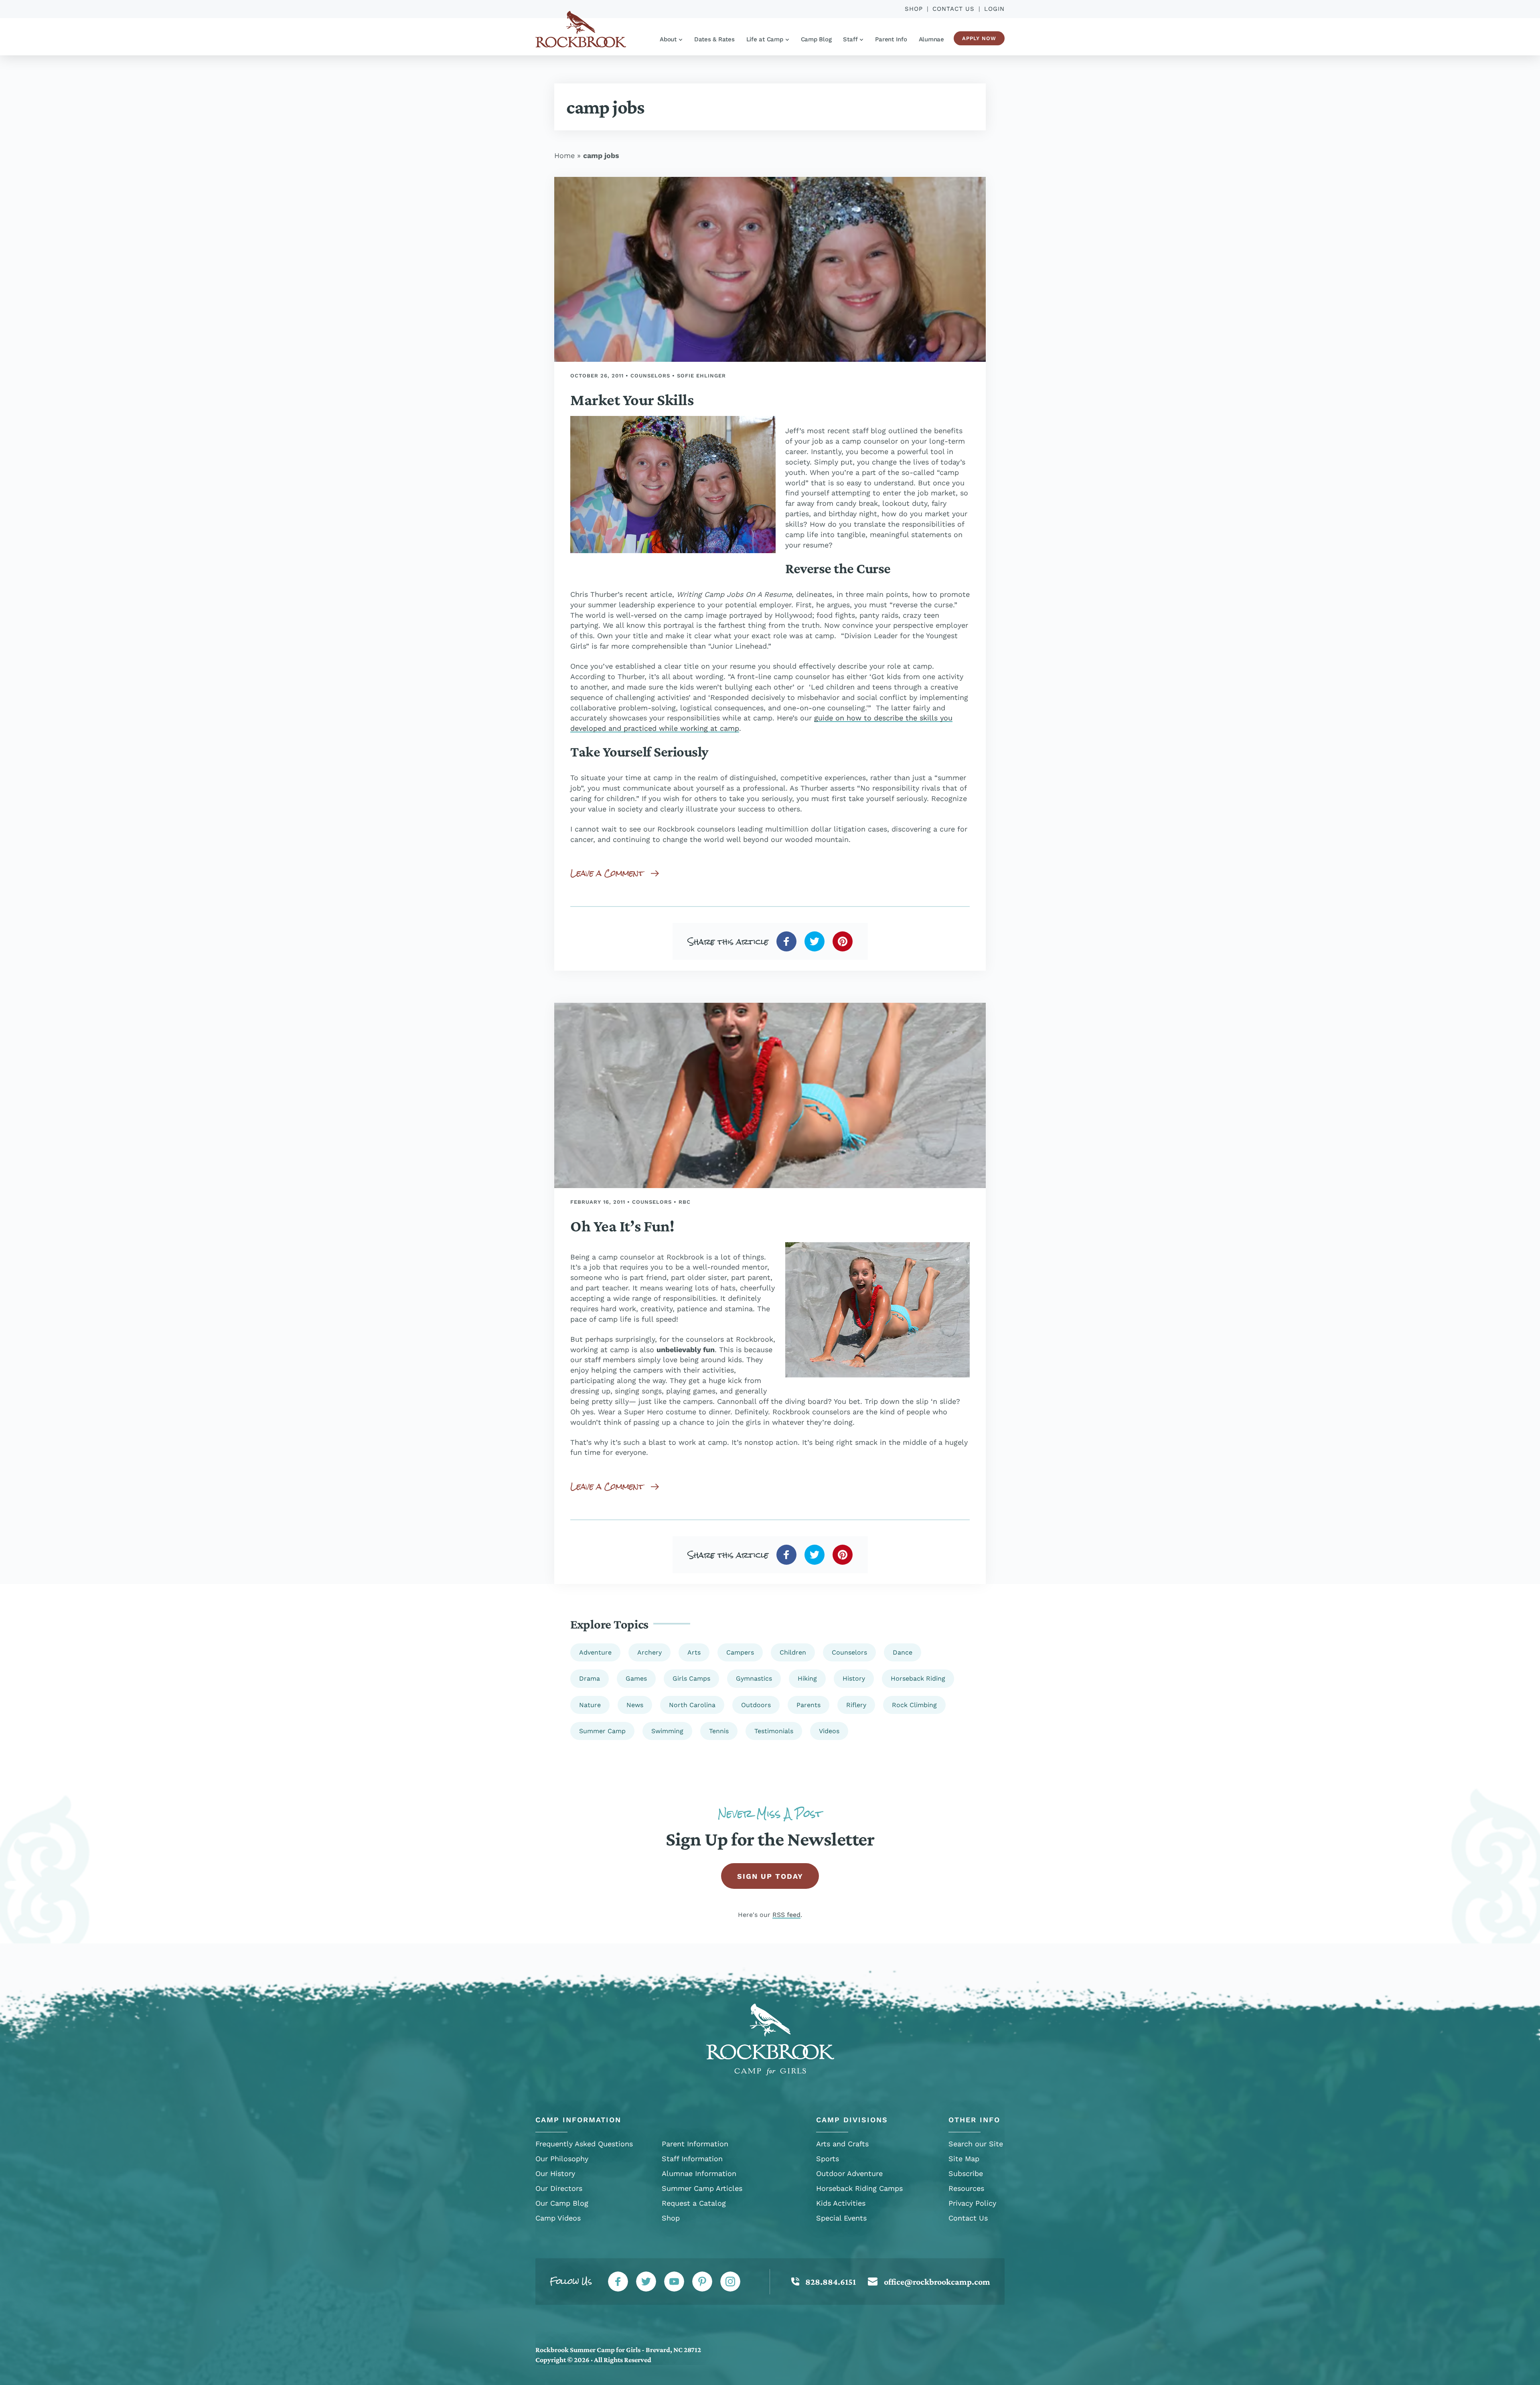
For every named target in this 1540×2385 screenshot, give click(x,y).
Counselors (650, 376)
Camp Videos (558, 2218)
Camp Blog (816, 39)
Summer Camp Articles (702, 2188)
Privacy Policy (972, 2203)
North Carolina (692, 1705)
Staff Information (692, 2159)
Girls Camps (691, 1678)
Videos (829, 1731)
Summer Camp (602, 1731)
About (668, 39)
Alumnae (931, 39)
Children (793, 1652)
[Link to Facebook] (618, 2282)
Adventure (595, 1652)
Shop (914, 9)
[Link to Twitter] (646, 2282)
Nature (590, 1705)
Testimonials (774, 1731)
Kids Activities (841, 2203)
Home (564, 155)
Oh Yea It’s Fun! (622, 1226)
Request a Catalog (694, 2203)
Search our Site (976, 2144)
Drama (590, 1678)
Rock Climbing (914, 1705)
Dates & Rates (714, 39)
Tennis (719, 1731)
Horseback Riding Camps (859, 2188)
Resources (966, 2188)
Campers (740, 1652)
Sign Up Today (770, 1876)
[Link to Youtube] (674, 2282)
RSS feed (786, 1915)
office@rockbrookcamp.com (937, 2282)
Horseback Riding (918, 1678)
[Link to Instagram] (730, 2282)
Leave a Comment (607, 873)
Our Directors (559, 2188)
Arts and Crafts (842, 2144)
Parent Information (695, 2144)
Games (636, 1678)
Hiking (807, 1678)
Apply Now (979, 38)
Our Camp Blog (562, 2203)
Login (994, 9)
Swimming (667, 1731)
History (854, 1678)
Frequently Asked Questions (584, 2144)
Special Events (841, 2218)
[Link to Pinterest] (702, 2282)
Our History (555, 2173)
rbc (685, 1202)
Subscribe (966, 2173)
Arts (694, 1652)
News (635, 1705)
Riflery (856, 1705)
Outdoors (756, 1705)
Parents (808, 1705)
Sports (828, 2159)
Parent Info (891, 39)
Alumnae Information (699, 2173)
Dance (903, 1652)
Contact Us (953, 9)
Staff (850, 39)
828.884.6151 (831, 2282)
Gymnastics (754, 1678)
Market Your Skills (632, 400)
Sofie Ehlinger (701, 376)
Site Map (964, 2159)
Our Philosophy (562, 2159)
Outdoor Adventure (849, 2173)
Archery (649, 1652)
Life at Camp (765, 39)
